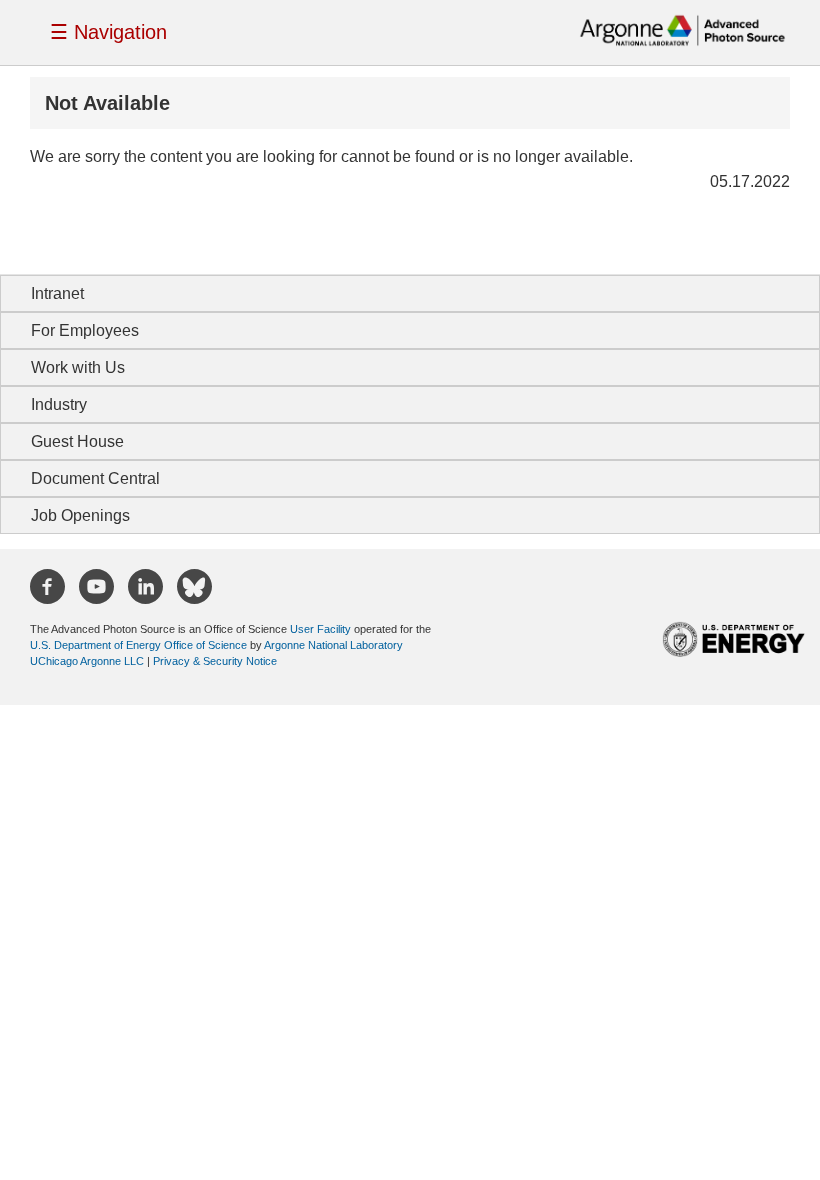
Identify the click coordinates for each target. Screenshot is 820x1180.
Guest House (77, 441)
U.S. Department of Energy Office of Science (138, 645)
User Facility (320, 629)
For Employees (85, 330)
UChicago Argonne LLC (87, 661)
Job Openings (80, 515)
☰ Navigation (108, 32)
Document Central (95, 478)
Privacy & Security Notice (215, 661)
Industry (59, 404)
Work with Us (78, 367)
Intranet (57, 293)
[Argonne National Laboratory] (682, 29)
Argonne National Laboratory (333, 645)
